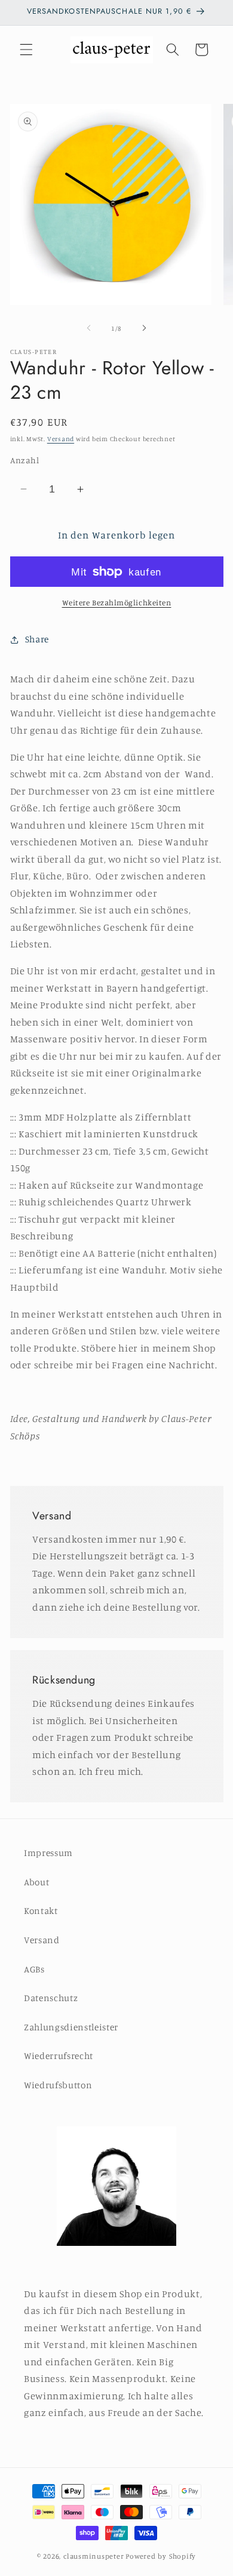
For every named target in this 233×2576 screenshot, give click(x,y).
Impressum (48, 1853)
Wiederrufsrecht (59, 2056)
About (36, 1882)
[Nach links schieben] (89, 328)
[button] (26, 50)
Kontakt (41, 1911)
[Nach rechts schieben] (144, 328)
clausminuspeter (94, 2556)
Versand (61, 439)
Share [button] (37, 639)
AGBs (34, 1969)
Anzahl (25, 460)
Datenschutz (51, 1998)
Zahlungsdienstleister (71, 2027)
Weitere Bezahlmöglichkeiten (117, 602)
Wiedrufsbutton (58, 2085)
